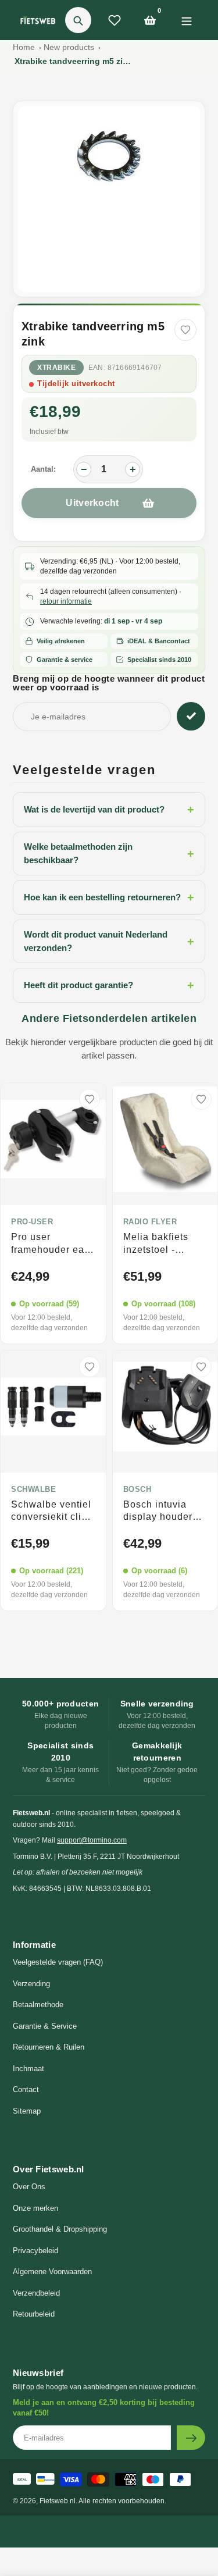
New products (69, 47)
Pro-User (32, 1222)
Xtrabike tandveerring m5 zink (73, 61)
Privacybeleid (35, 2251)
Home (24, 47)
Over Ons (29, 2187)
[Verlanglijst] (115, 20)
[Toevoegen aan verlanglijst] (185, 330)
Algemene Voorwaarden (52, 2272)
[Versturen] (191, 2438)
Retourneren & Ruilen (49, 2047)
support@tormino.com (92, 1840)
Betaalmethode (38, 2005)
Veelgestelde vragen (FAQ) (58, 1962)
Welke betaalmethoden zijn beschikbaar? (109, 853)
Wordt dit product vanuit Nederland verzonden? (109, 941)
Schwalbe (33, 1490)
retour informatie (66, 601)
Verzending (31, 1984)
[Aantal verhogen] (133, 469)
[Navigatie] (186, 20)
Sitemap (27, 2111)
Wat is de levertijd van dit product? (109, 810)
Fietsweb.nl (58, 2501)
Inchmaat (28, 2069)
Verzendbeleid (36, 2293)
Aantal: (43, 469)
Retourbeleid (34, 2314)
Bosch (137, 1490)
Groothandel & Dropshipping (60, 2229)
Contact (26, 2089)
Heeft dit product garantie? (109, 985)
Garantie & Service (45, 2026)
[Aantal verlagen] (84, 469)
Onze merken (35, 2208)
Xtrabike (56, 368)
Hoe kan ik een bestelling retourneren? (109, 897)
